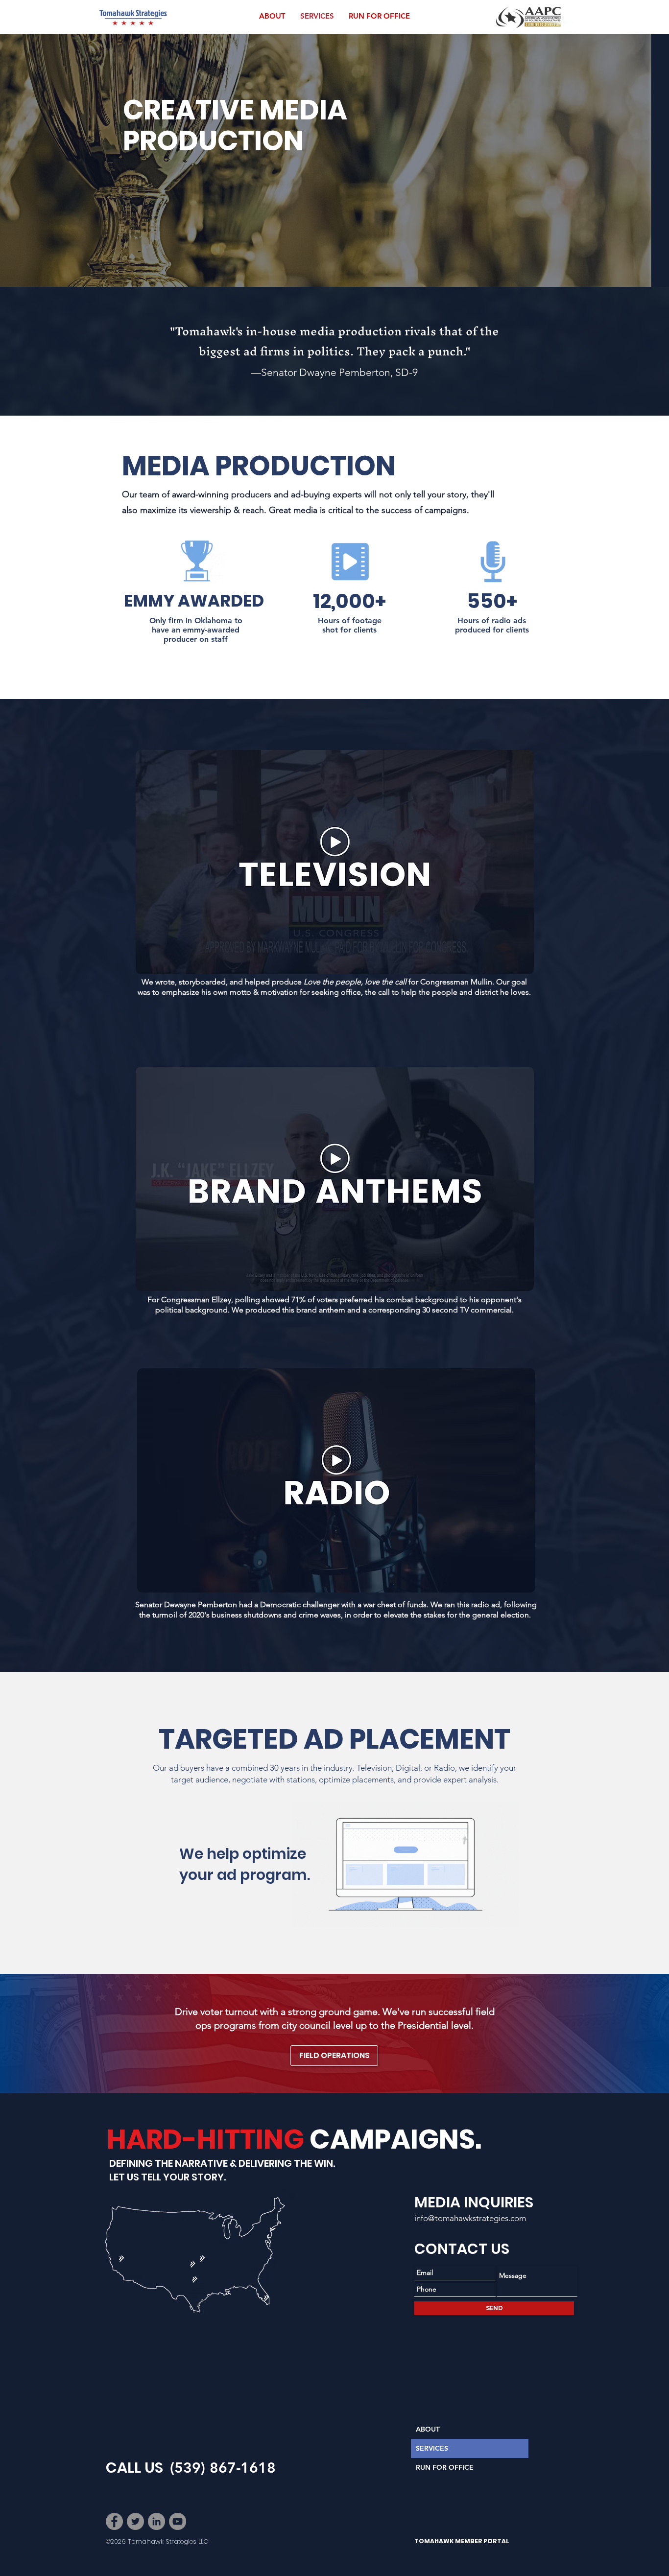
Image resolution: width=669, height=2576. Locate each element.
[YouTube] (178, 2521)
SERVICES (432, 2448)
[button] (335, 862)
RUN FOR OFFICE (445, 2467)
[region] (253, 2320)
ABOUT (428, 2429)
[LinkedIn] (156, 2521)
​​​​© (108, 2541)
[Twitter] (135, 2521)
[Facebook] (114, 2521)
